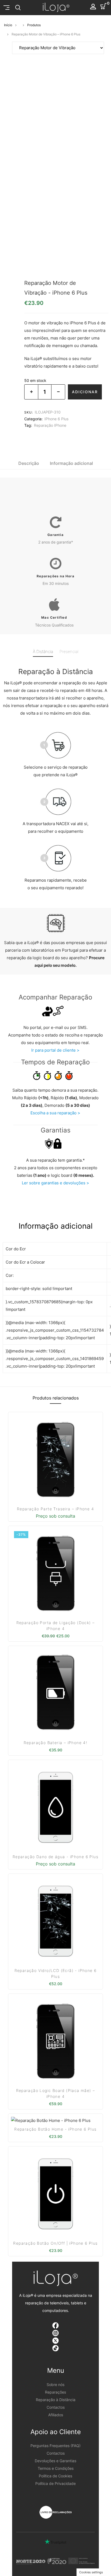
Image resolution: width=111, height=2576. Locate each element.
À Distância (43, 652)
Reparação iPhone (50, 425)
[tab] (29, 463)
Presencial (69, 652)
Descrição (29, 463)
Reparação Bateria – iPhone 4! (56, 1743)
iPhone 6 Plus (56, 419)
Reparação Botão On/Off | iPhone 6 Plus (55, 2243)
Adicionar (85, 392)
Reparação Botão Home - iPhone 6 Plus (55, 2129)
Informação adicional (71, 463)
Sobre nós (55, 2385)
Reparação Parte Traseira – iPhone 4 (55, 1509)
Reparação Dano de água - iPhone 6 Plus (55, 1857)
